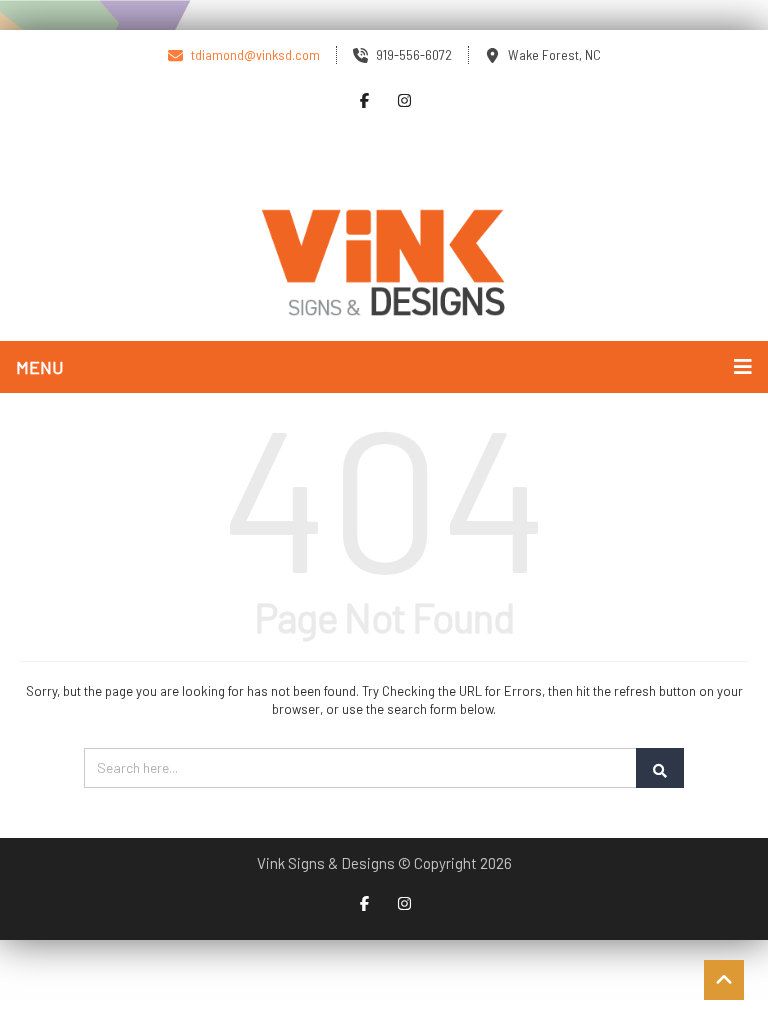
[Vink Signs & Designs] (384, 264)
